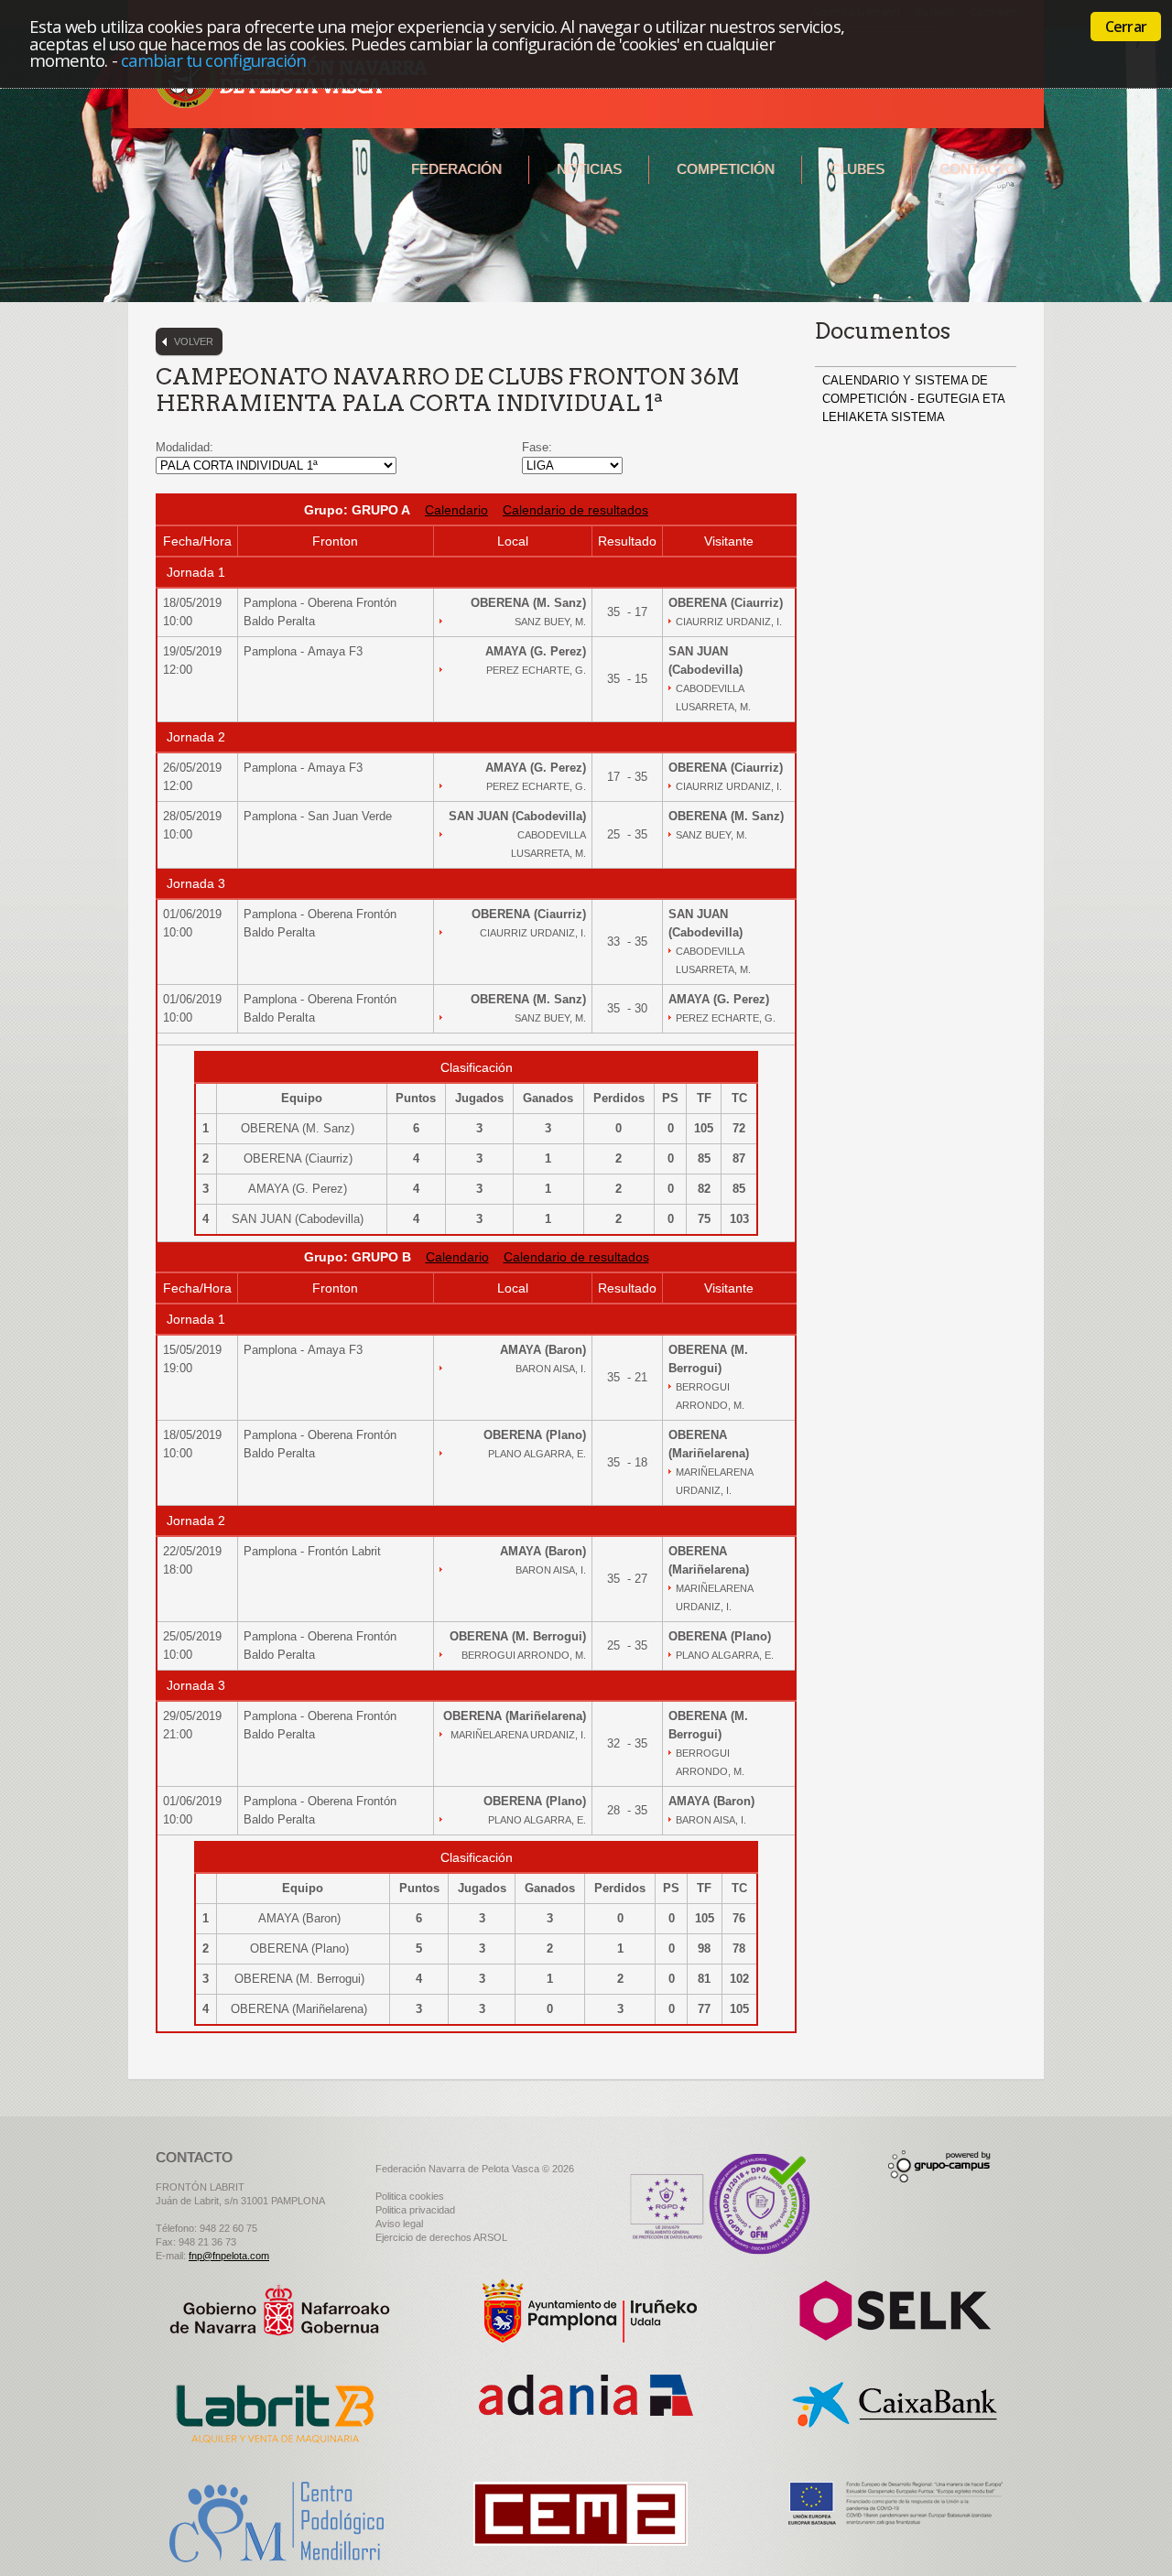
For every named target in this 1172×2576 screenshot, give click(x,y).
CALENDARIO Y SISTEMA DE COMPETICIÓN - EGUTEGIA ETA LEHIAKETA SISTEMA (913, 399)
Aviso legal (399, 2224)
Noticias (589, 169)
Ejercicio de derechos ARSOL (441, 2237)
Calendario (456, 510)
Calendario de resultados (575, 510)
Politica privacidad (415, 2210)
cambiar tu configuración (214, 60)
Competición (726, 169)
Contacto (978, 169)
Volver (194, 341)
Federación (456, 169)
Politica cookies (410, 2196)
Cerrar (1126, 27)
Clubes (857, 169)
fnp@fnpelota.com (229, 2256)
